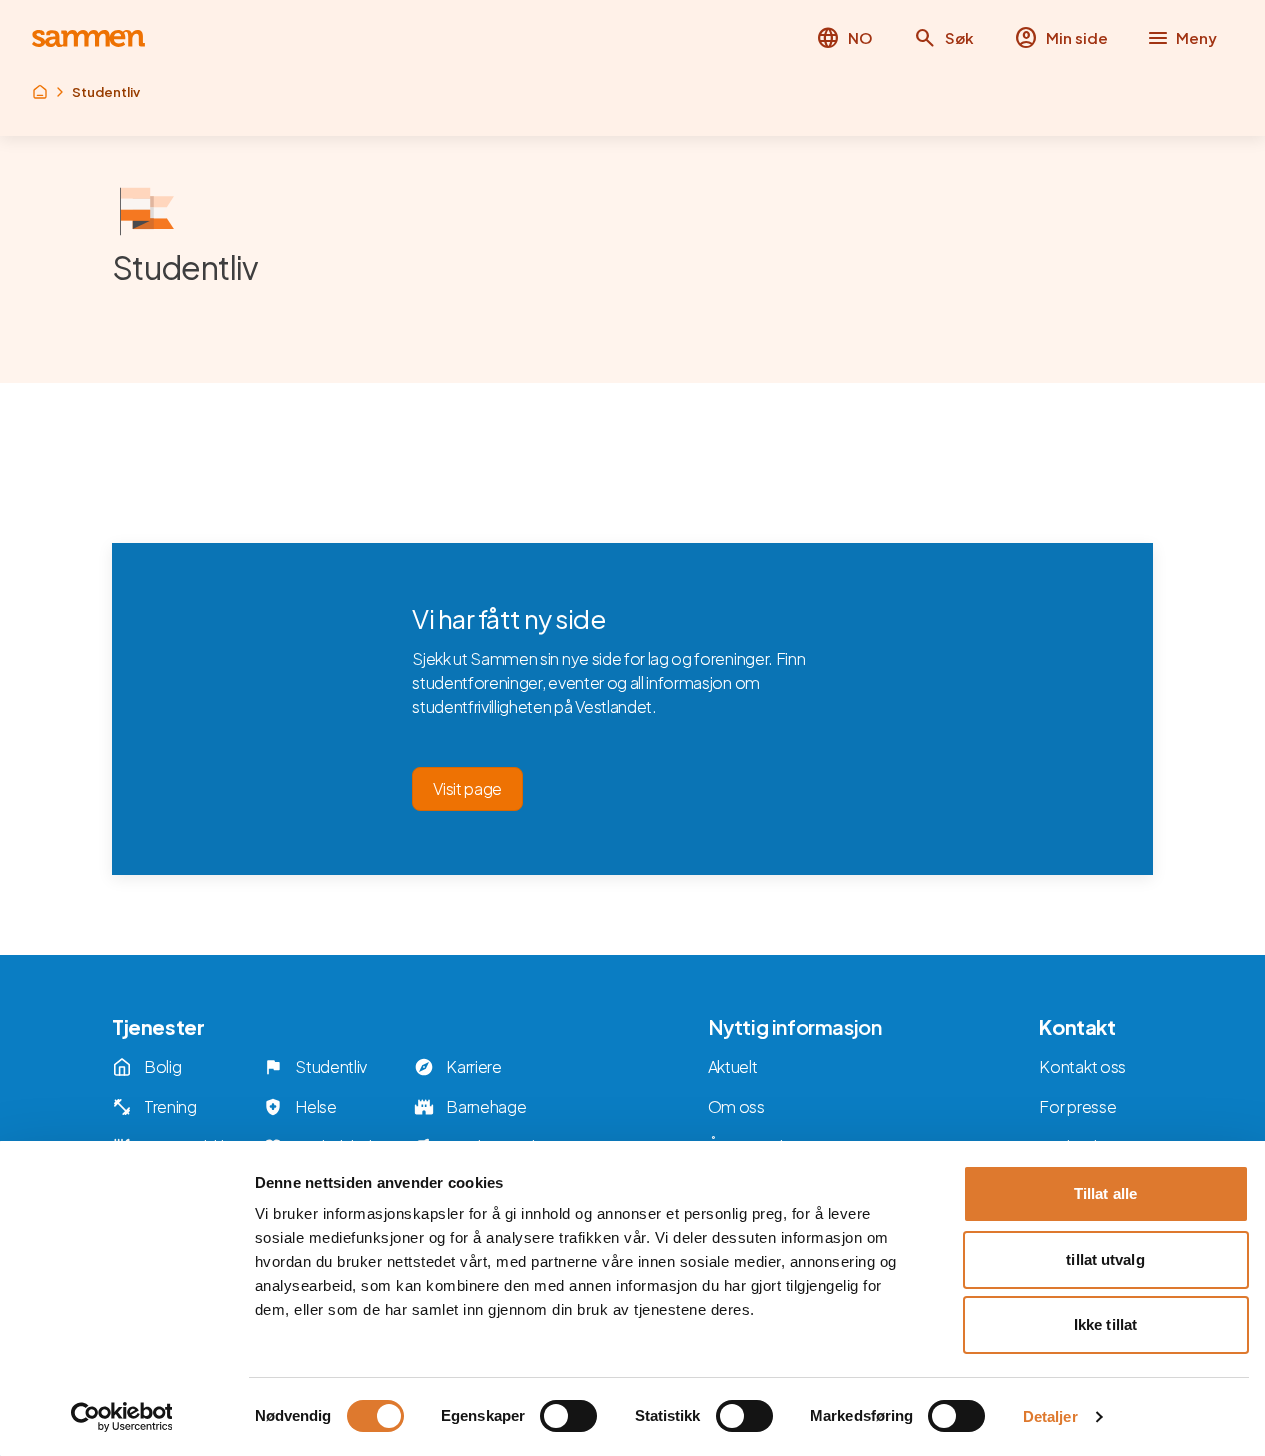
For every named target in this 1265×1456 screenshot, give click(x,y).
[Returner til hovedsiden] (88, 38)
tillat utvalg (1105, 1259)
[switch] (568, 1416)
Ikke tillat (1105, 1324)
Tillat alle (1105, 1193)
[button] (943, 38)
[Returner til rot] (40, 92)
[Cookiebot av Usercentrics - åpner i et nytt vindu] (121, 1417)
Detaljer (1050, 1416)
